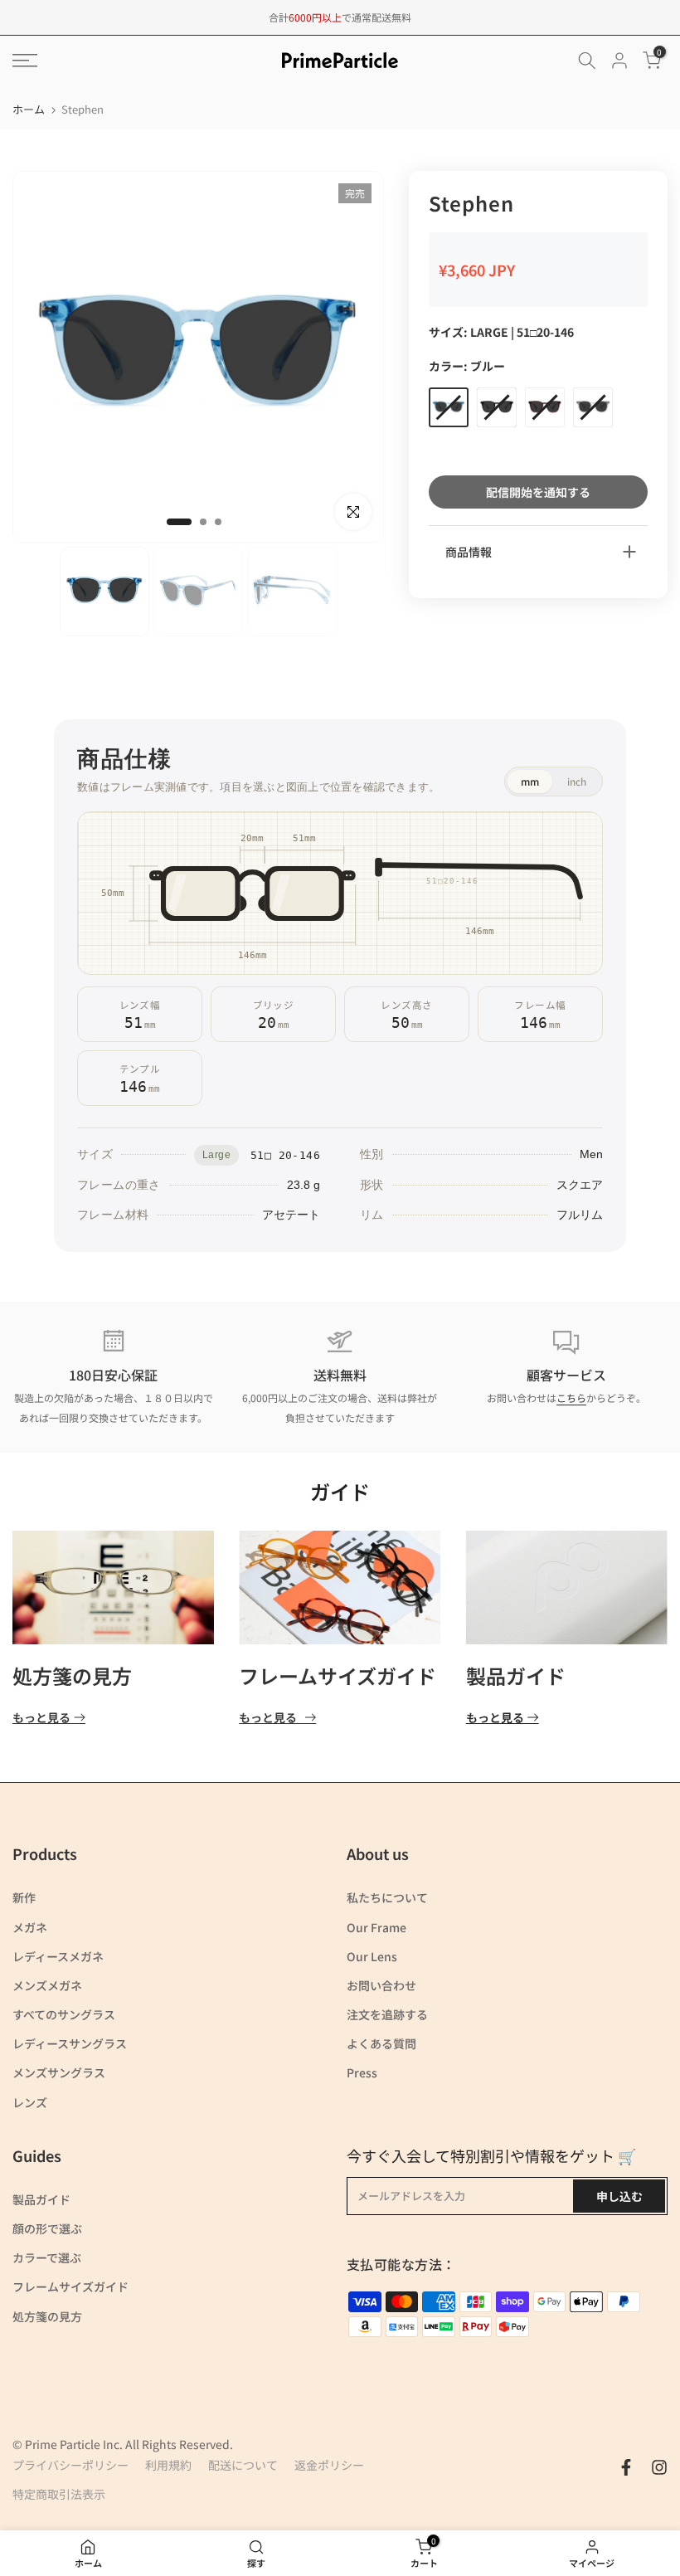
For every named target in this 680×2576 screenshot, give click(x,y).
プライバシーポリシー (70, 2465)
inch (577, 781)
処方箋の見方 (72, 1675)
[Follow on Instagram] (659, 2467)
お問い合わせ (381, 1985)
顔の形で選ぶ (47, 2228)
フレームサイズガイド (338, 1675)
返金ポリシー (329, 2465)
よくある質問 (381, 2043)
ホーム (29, 109)
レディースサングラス (70, 2043)
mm (530, 781)
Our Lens (372, 1956)
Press (362, 2072)
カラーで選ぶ (47, 2257)
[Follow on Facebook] (626, 2467)
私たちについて (387, 1897)
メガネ (30, 1927)
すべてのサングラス (64, 2014)
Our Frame (376, 1927)
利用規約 (168, 2465)
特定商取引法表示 (59, 2494)
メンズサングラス (59, 2072)
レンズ (30, 2102)
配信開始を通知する (538, 492)
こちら (571, 1398)
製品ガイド (516, 1675)
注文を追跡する (387, 2014)
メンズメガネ (47, 1985)
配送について (243, 2465)
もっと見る (41, 1718)
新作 (24, 1897)
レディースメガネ (58, 1956)
